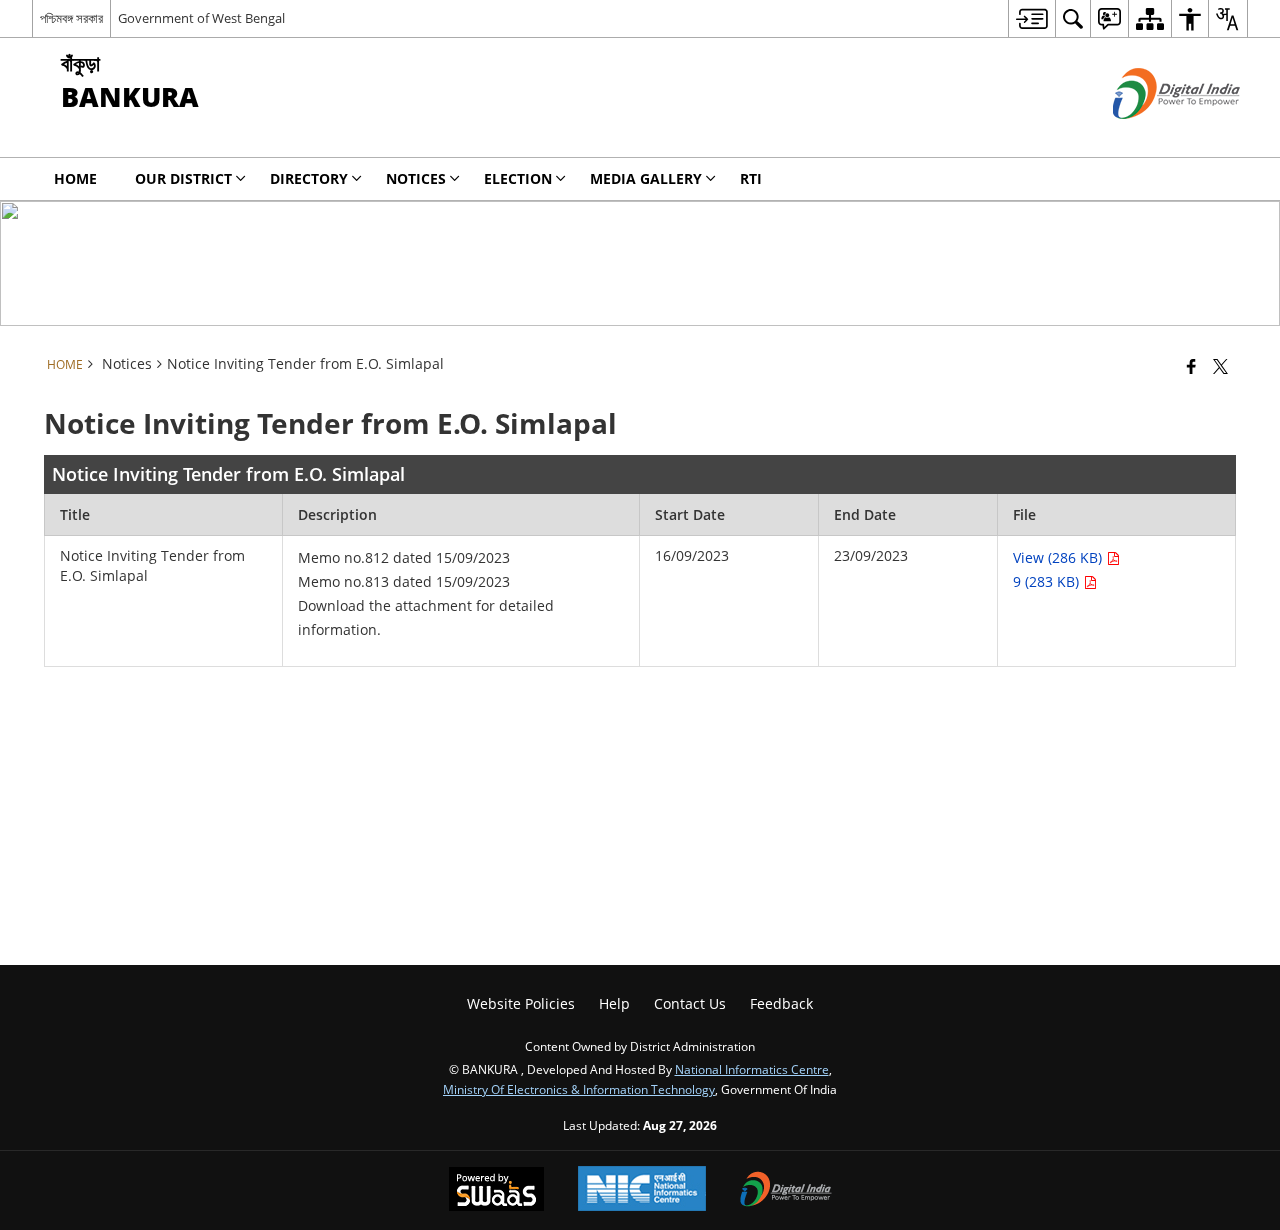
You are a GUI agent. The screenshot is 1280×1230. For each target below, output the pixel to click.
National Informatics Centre (752, 1069)
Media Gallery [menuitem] (646, 178)
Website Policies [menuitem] (521, 1003)
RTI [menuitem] (751, 178)
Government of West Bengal (201, 18)
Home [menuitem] (75, 178)
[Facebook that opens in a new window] (1191, 366)
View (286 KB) (1059, 557)
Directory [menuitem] (309, 178)
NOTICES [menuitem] (416, 178)
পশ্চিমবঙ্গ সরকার (71, 18)
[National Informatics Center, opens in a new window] (642, 1190)
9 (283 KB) (1048, 581)
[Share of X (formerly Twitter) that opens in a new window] (1220, 366)
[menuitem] (1031, 18)
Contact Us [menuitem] (690, 1003)
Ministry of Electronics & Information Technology (579, 1089)
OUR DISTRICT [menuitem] (183, 178)
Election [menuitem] (518, 178)
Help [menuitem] (614, 1003)
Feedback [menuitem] (781, 1003)
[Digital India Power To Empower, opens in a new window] (786, 1191)
